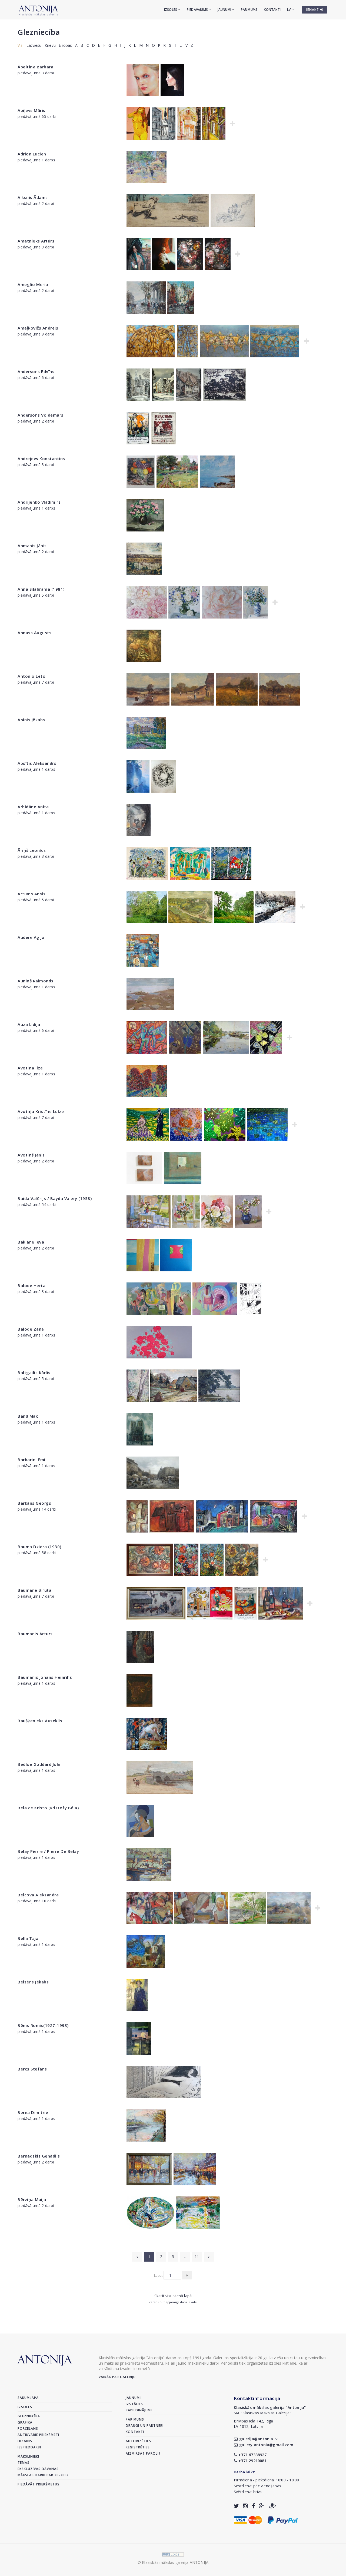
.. (185, 2257)
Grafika (25, 2422)
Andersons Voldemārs (41, 415)
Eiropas (65, 45)
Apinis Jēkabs (31, 720)
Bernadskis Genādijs (39, 2156)
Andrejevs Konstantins (41, 458)
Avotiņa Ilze (30, 1068)
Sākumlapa (28, 2398)
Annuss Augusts (34, 633)
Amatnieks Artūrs (36, 241)
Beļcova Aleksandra (38, 1895)
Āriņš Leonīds (32, 850)
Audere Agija (31, 937)
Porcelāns (28, 2429)
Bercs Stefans (32, 2069)
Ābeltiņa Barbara (35, 67)
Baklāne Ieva (31, 1242)
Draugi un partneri (145, 2426)
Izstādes (134, 2404)
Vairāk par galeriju (117, 2377)
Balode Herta (31, 1285)
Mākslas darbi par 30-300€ (43, 2475)
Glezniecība (39, 32)
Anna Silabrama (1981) (41, 589)
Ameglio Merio (33, 284)
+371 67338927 (252, 2455)
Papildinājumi (139, 2410)
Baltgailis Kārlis (34, 1372)
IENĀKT (313, 10)
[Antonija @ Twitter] (236, 2506)
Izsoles (171, 10)
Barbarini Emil (32, 1460)
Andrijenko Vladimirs (39, 502)
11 (197, 2257)
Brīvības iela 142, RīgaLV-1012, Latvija (254, 2424)
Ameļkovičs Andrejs (38, 328)
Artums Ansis (31, 894)
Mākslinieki (28, 2456)
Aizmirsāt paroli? (143, 2453)
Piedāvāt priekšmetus (39, 2484)
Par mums (249, 10)
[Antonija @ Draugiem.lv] (272, 2506)
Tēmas (24, 2463)
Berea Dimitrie (33, 2112)
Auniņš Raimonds (36, 981)
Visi (21, 45)
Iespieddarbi (29, 2447)
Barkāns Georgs (34, 1503)
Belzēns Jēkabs (33, 1982)
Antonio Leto (31, 676)
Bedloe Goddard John (40, 1764)
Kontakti (272, 10)
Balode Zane (31, 1329)
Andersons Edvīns (36, 371)
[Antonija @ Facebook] (253, 2506)
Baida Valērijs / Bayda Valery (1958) (55, 1198)
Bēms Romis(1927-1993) (43, 2025)
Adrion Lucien (32, 154)
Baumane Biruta (34, 1590)
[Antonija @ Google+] (262, 2506)
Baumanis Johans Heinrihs (45, 1677)
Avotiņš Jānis (31, 1155)
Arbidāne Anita (33, 807)
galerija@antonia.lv (258, 2439)
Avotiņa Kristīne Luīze (41, 1111)
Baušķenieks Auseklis (40, 1721)
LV (289, 10)
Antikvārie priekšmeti (38, 2435)
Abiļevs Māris (31, 110)
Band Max (28, 1416)
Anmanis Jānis (32, 546)
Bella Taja (28, 1938)
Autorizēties (138, 2441)
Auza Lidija (29, 1024)
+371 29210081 (252, 2461)
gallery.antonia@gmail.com (266, 2445)
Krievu (50, 45)
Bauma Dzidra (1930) (39, 1547)
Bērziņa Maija (32, 2199)
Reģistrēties (138, 2447)
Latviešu (34, 45)
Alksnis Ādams (33, 197)
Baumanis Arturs (35, 1634)
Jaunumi (225, 10)
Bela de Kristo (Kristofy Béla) (48, 1808)
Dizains (25, 2441)
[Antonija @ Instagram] (245, 2506)
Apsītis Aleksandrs (37, 763)
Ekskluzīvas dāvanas (38, 2469)
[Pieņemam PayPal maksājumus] (283, 2519)
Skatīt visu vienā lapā (173, 2296)
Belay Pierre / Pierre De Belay (48, 1851)
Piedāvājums (198, 10)
